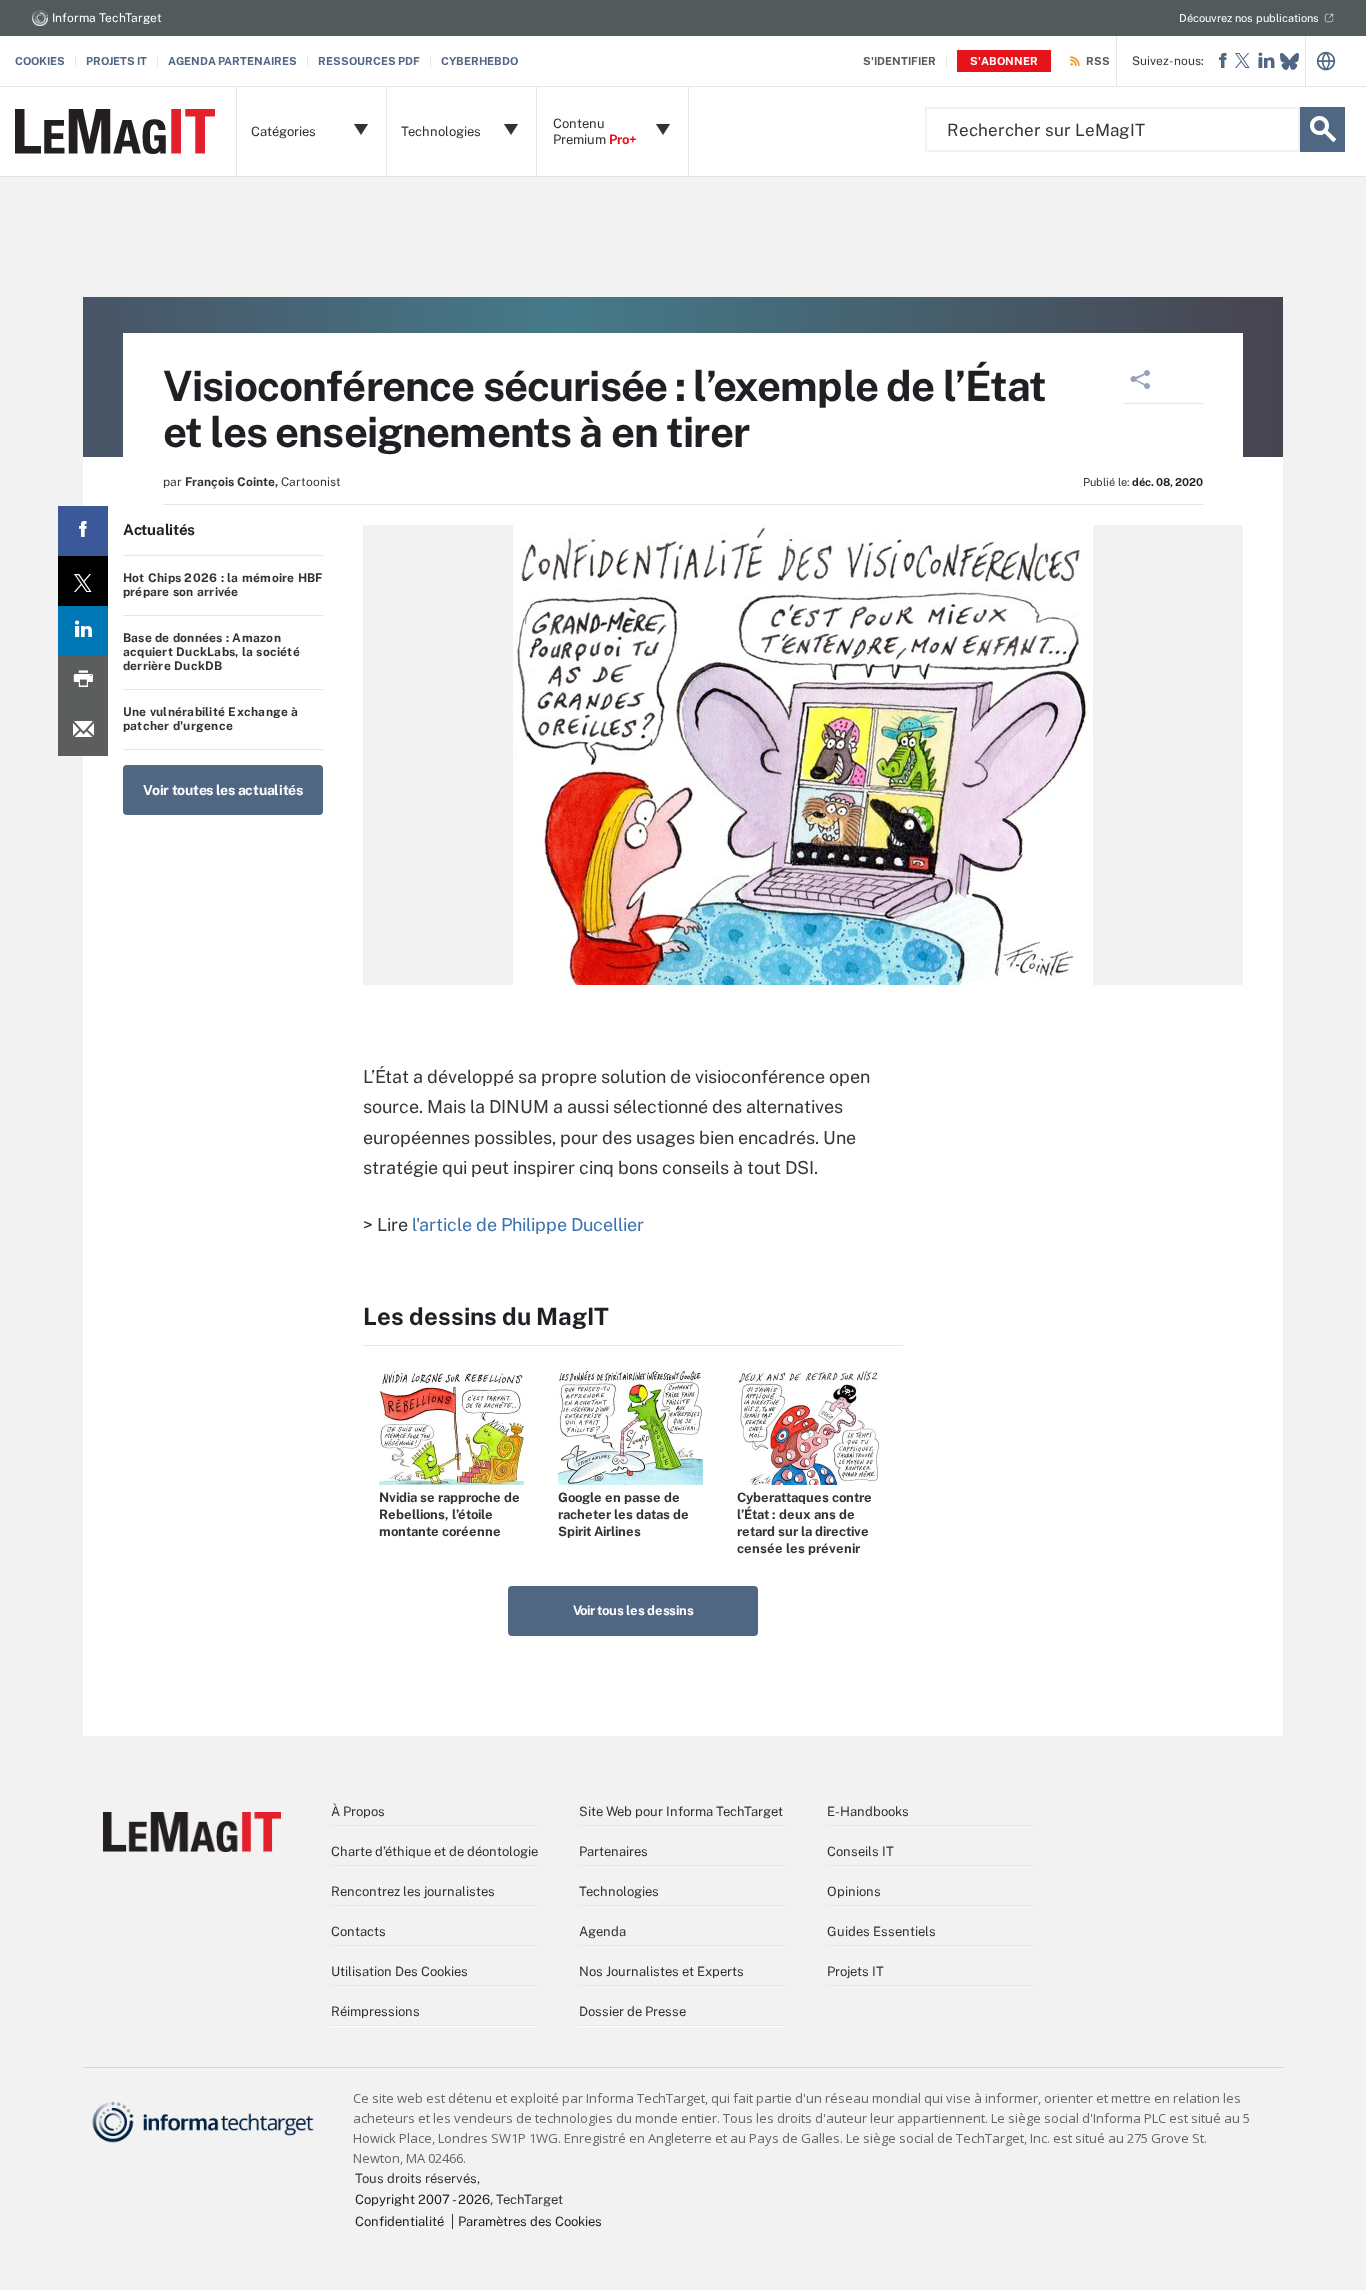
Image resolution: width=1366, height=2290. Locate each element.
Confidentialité (399, 2221)
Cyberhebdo (479, 61)
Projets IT (116, 61)
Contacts (358, 1931)
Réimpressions (375, 2011)
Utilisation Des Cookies (399, 1971)
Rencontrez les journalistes (413, 1891)
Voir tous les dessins (633, 1610)
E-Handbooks (868, 1811)
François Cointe (230, 482)
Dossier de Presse (632, 2011)
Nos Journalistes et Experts (661, 1971)
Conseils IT (860, 1851)
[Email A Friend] (83, 731)
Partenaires (613, 1851)
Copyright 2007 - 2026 (422, 2199)
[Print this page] (83, 681)
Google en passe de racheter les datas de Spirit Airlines (623, 1514)
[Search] (1322, 129)
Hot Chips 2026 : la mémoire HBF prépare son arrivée (222, 585)
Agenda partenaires (232, 61)
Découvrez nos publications (1249, 18)
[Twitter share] (83, 581)
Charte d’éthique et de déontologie (434, 1851)
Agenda (602, 1931)
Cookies (40, 61)
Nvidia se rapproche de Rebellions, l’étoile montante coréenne (449, 1514)
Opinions (854, 1891)
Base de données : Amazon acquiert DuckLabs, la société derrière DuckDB (211, 652)
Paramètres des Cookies (530, 2221)
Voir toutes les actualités (223, 790)
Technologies (619, 1891)
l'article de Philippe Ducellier (528, 1224)
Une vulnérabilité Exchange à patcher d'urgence (211, 719)
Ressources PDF (369, 61)
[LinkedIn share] (83, 631)
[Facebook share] (83, 531)
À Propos (358, 1811)
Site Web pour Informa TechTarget (681, 1811)
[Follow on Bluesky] (1289, 61)
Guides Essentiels (881, 1931)
